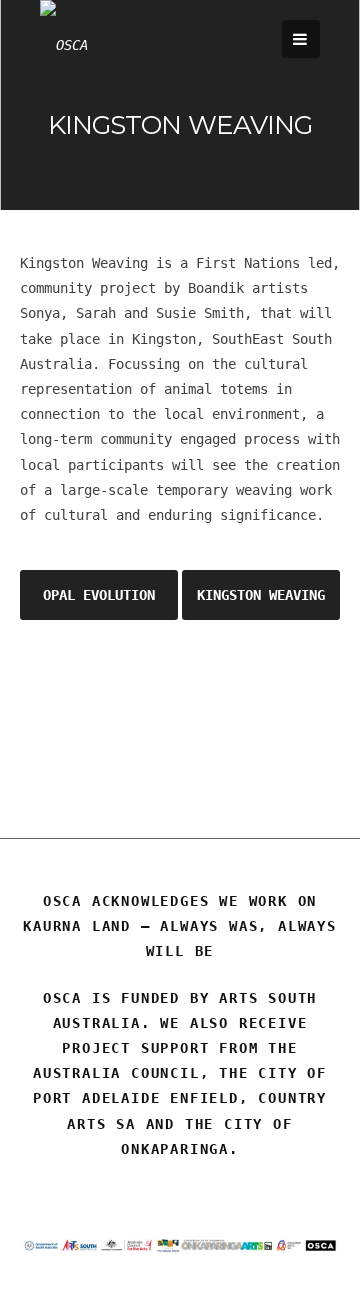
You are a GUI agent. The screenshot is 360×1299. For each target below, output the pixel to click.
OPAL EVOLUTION (99, 595)
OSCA (180, 736)
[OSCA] (64, 45)
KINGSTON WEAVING (261, 595)
